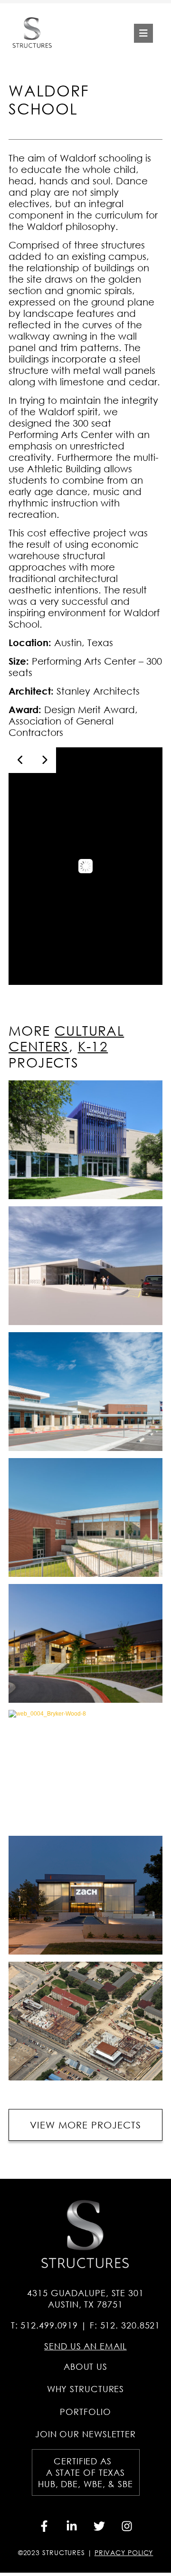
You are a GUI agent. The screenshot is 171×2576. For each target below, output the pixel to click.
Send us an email (85, 2346)
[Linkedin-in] (72, 2526)
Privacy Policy (124, 2552)
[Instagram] (127, 2526)
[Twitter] (99, 2526)
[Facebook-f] (44, 2526)
